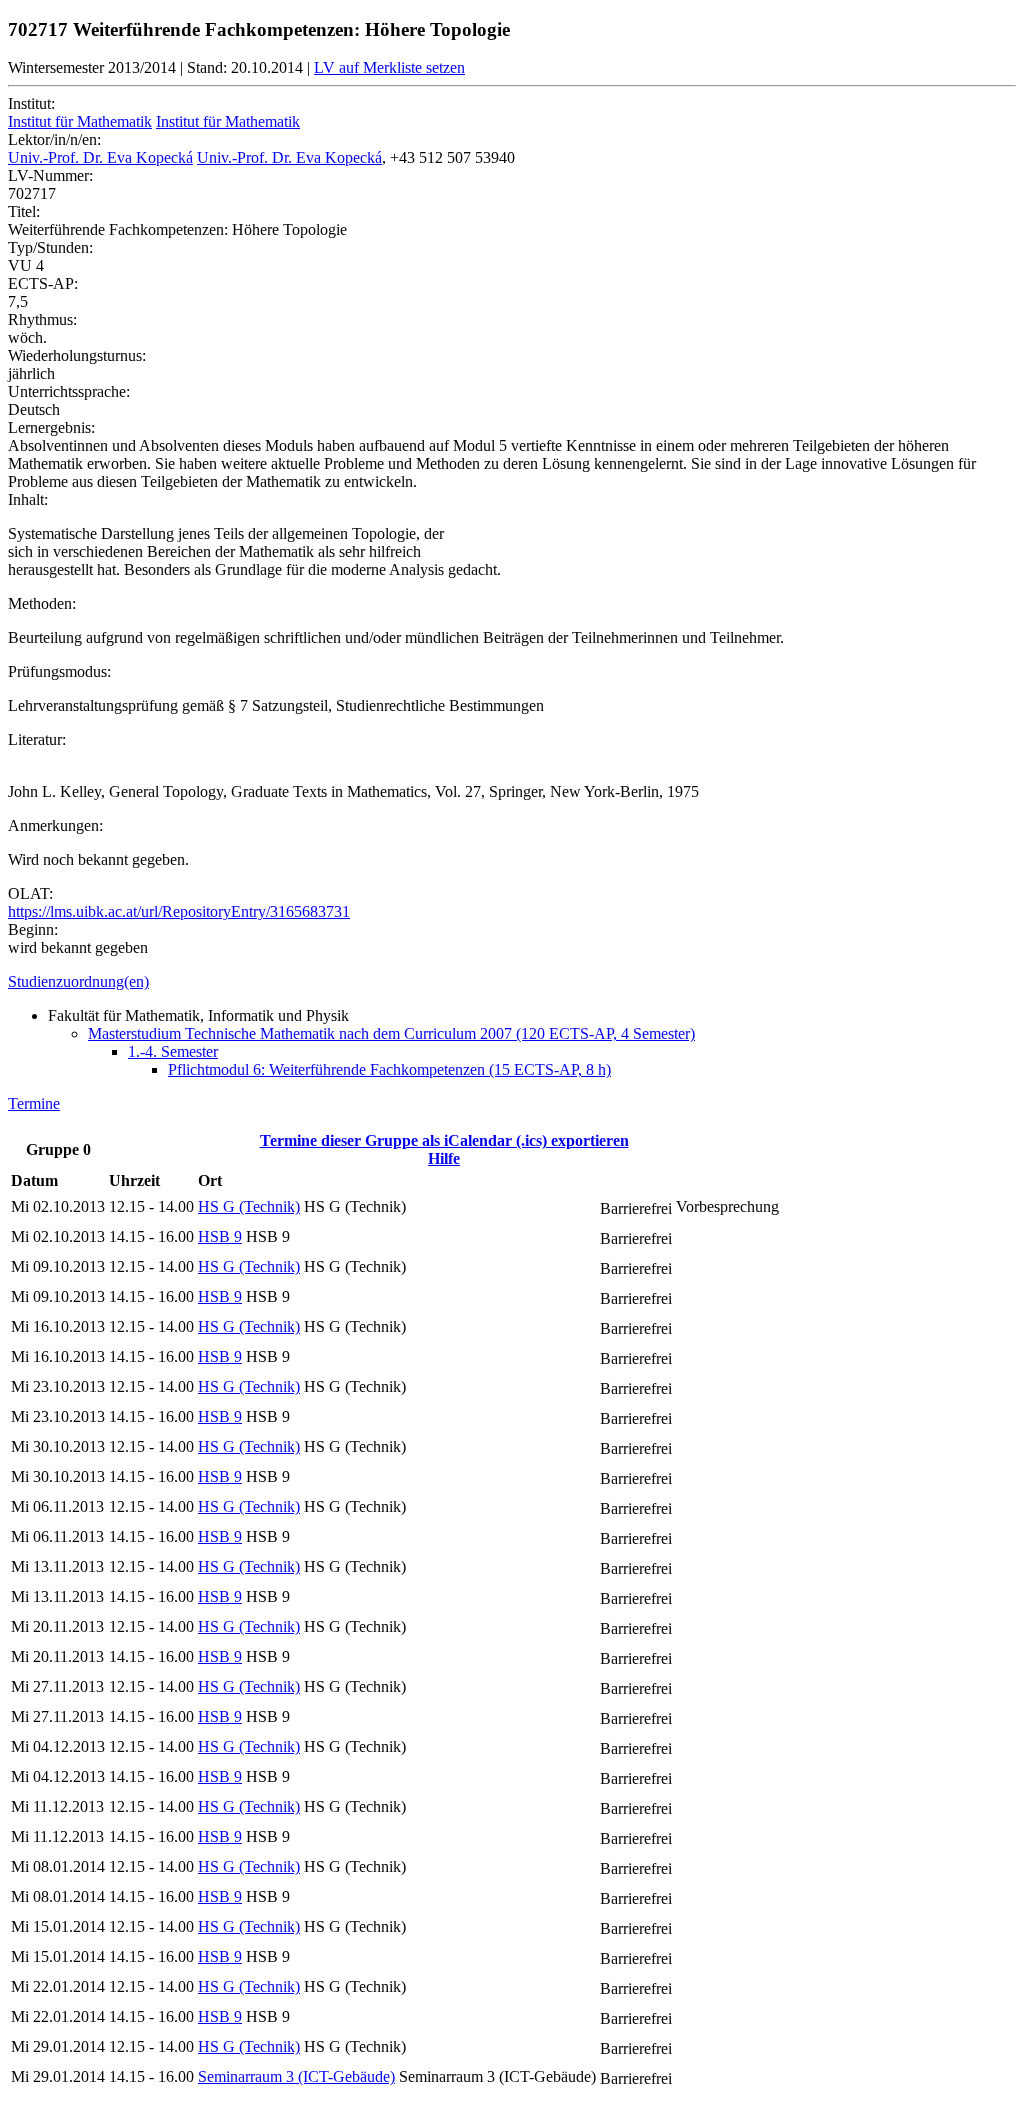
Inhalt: (28, 499)
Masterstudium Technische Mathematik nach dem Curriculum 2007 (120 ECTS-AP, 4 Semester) (391, 1033)
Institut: (31, 103)
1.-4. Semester (173, 1051)
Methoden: (42, 603)
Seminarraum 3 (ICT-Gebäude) (296, 2076)
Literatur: (37, 739)
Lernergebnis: (51, 427)
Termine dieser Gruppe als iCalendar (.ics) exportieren (444, 1140)
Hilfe (444, 1158)
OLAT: (30, 893)
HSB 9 (220, 1236)
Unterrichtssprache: (69, 391)
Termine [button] (34, 1103)
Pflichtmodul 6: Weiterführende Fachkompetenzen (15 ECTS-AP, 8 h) (389, 1069)
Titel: (24, 211)
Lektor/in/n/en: (54, 139)
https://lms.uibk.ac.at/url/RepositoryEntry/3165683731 (179, 911)
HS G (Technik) (249, 1206)
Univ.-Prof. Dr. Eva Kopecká (100, 157)
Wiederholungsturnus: (77, 355)
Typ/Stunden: (50, 247)
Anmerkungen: (55, 825)
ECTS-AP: (43, 283)
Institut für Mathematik (80, 121)
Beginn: (33, 929)
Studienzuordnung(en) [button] (78, 981)
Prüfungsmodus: (59, 671)
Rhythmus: (42, 319)
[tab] (512, 982)
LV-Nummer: (50, 175)
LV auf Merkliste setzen (389, 67)
